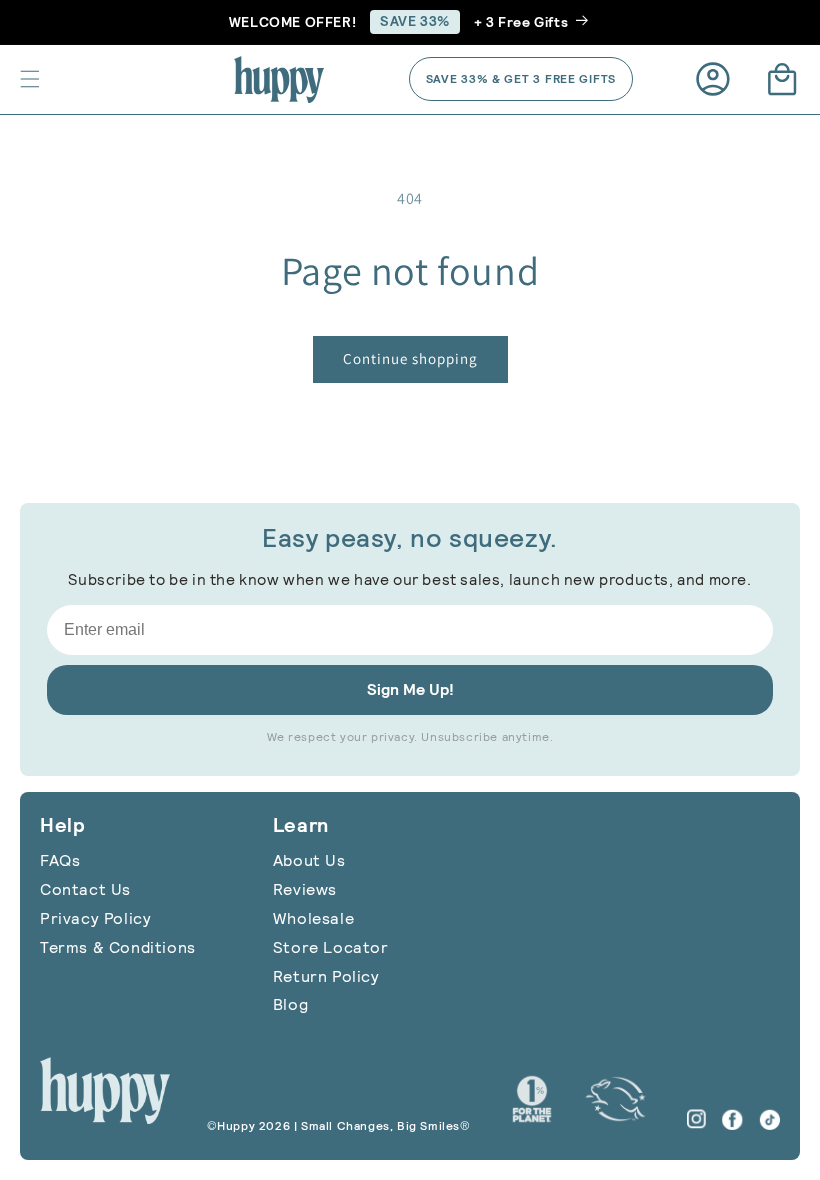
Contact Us (85, 889)
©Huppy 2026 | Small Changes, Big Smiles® (339, 1126)
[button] (30, 79)
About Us (309, 860)
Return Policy (326, 976)
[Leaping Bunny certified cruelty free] (615, 1099)
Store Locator (331, 947)
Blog (290, 1004)
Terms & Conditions (118, 947)
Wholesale (313, 918)
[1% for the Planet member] (532, 1099)
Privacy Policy (95, 918)
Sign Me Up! (410, 689)
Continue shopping (410, 358)
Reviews (305, 889)
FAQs (60, 860)
